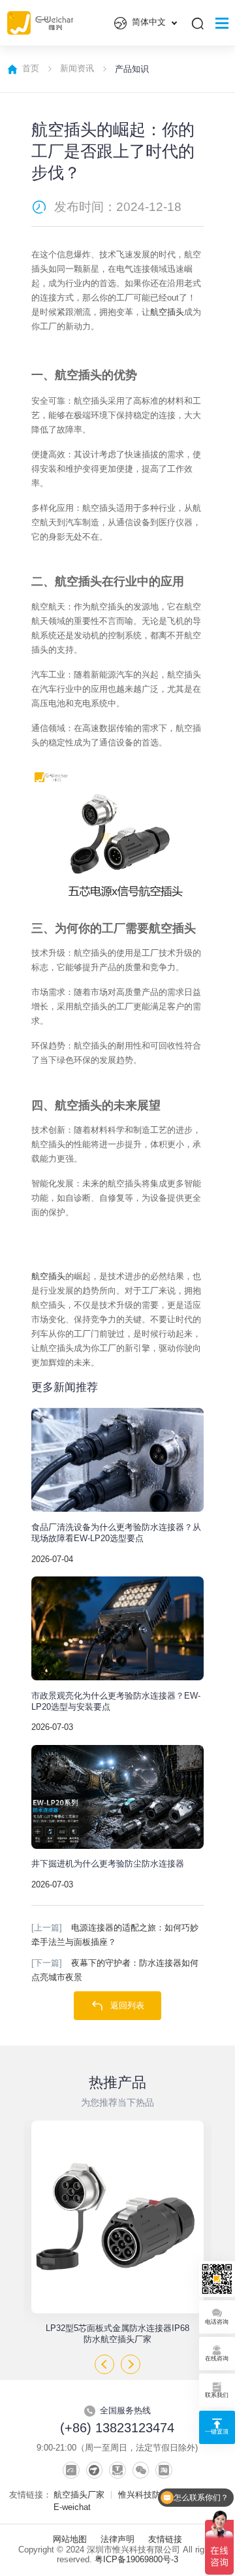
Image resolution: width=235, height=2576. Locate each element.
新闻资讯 (77, 69)
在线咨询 (217, 2358)
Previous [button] (104, 2364)
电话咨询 (217, 2322)
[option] (117, 2233)
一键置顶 (217, 2431)
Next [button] (131, 2364)
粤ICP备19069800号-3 (136, 2560)
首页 (31, 69)
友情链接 (165, 2539)
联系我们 (217, 2395)
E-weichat (72, 2507)
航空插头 (167, 312)
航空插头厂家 (79, 2495)
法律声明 (117, 2539)
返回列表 (127, 2006)
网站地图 (70, 2539)
